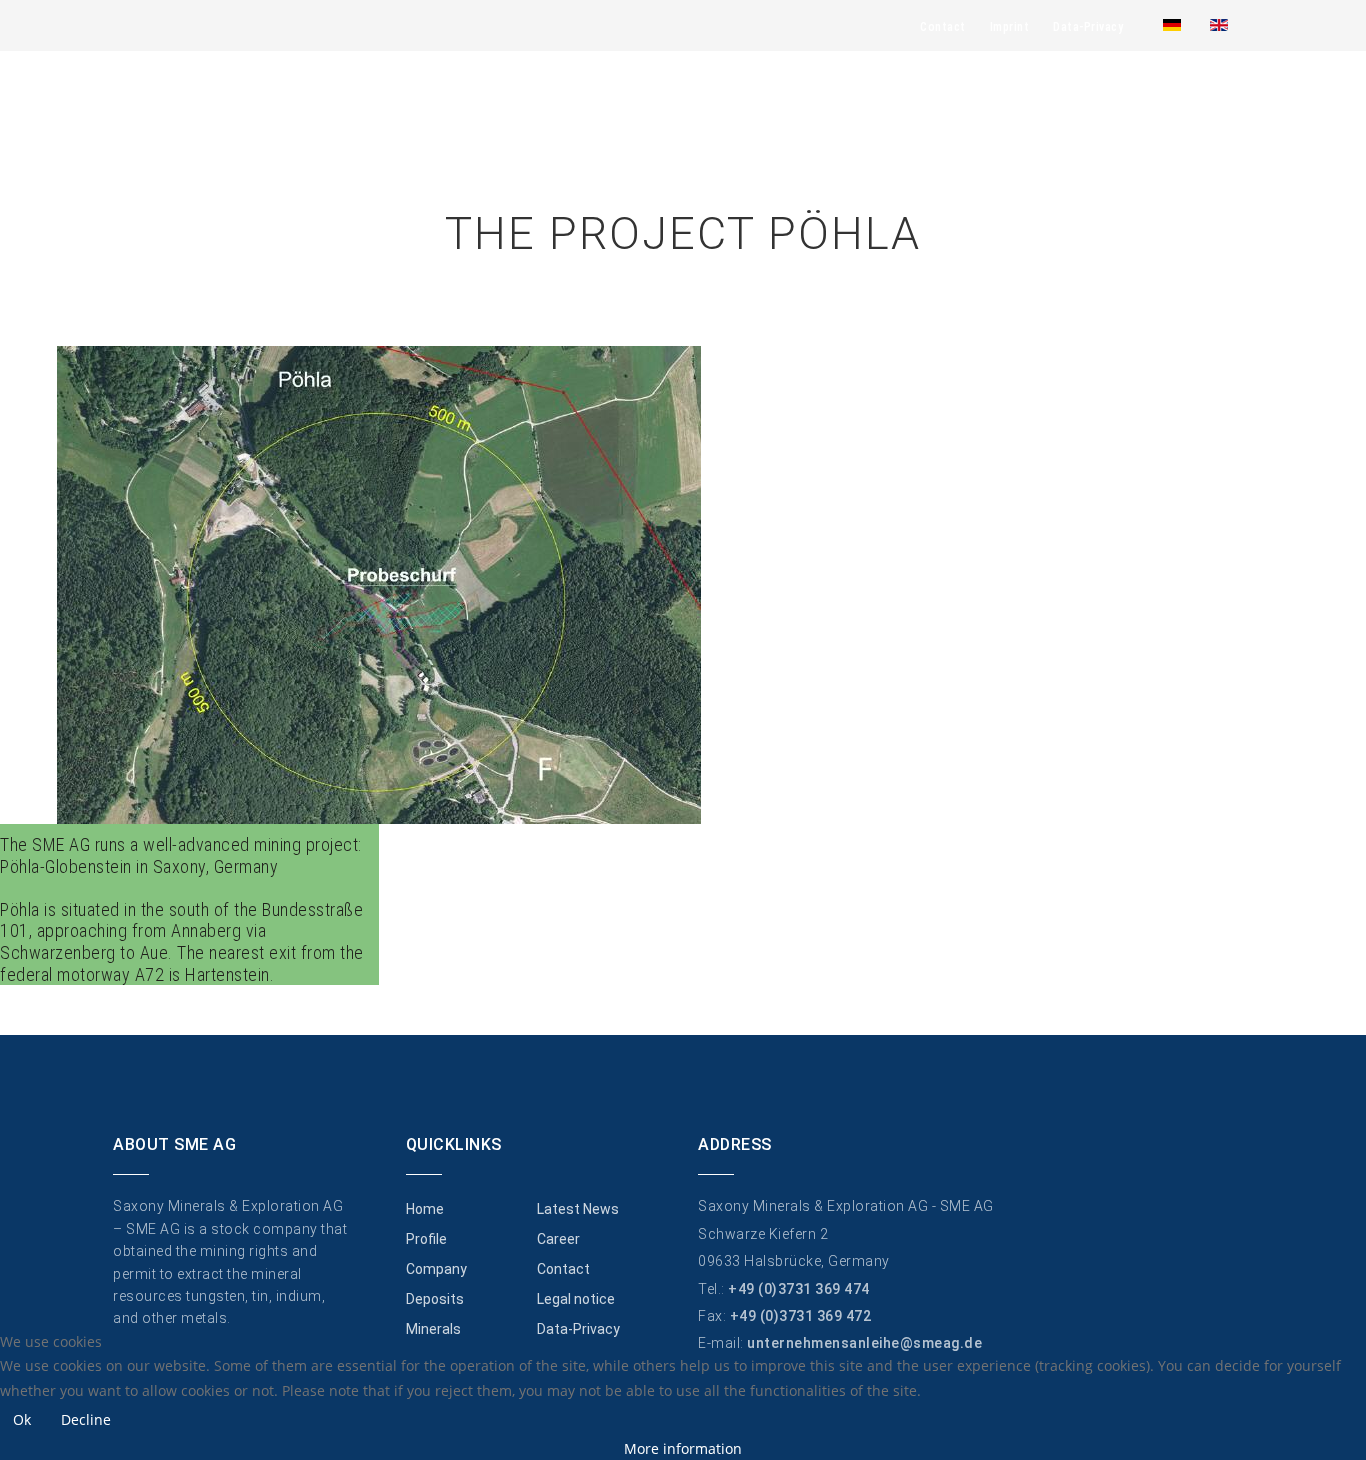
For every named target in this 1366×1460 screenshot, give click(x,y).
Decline (86, 1419)
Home (425, 1209)
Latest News (578, 1209)
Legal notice (576, 1299)
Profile (426, 1239)
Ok (22, 1419)
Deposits (435, 1299)
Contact (943, 27)
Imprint (1010, 27)
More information (683, 1448)
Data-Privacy (1088, 27)
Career (558, 1239)
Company (436, 1269)
